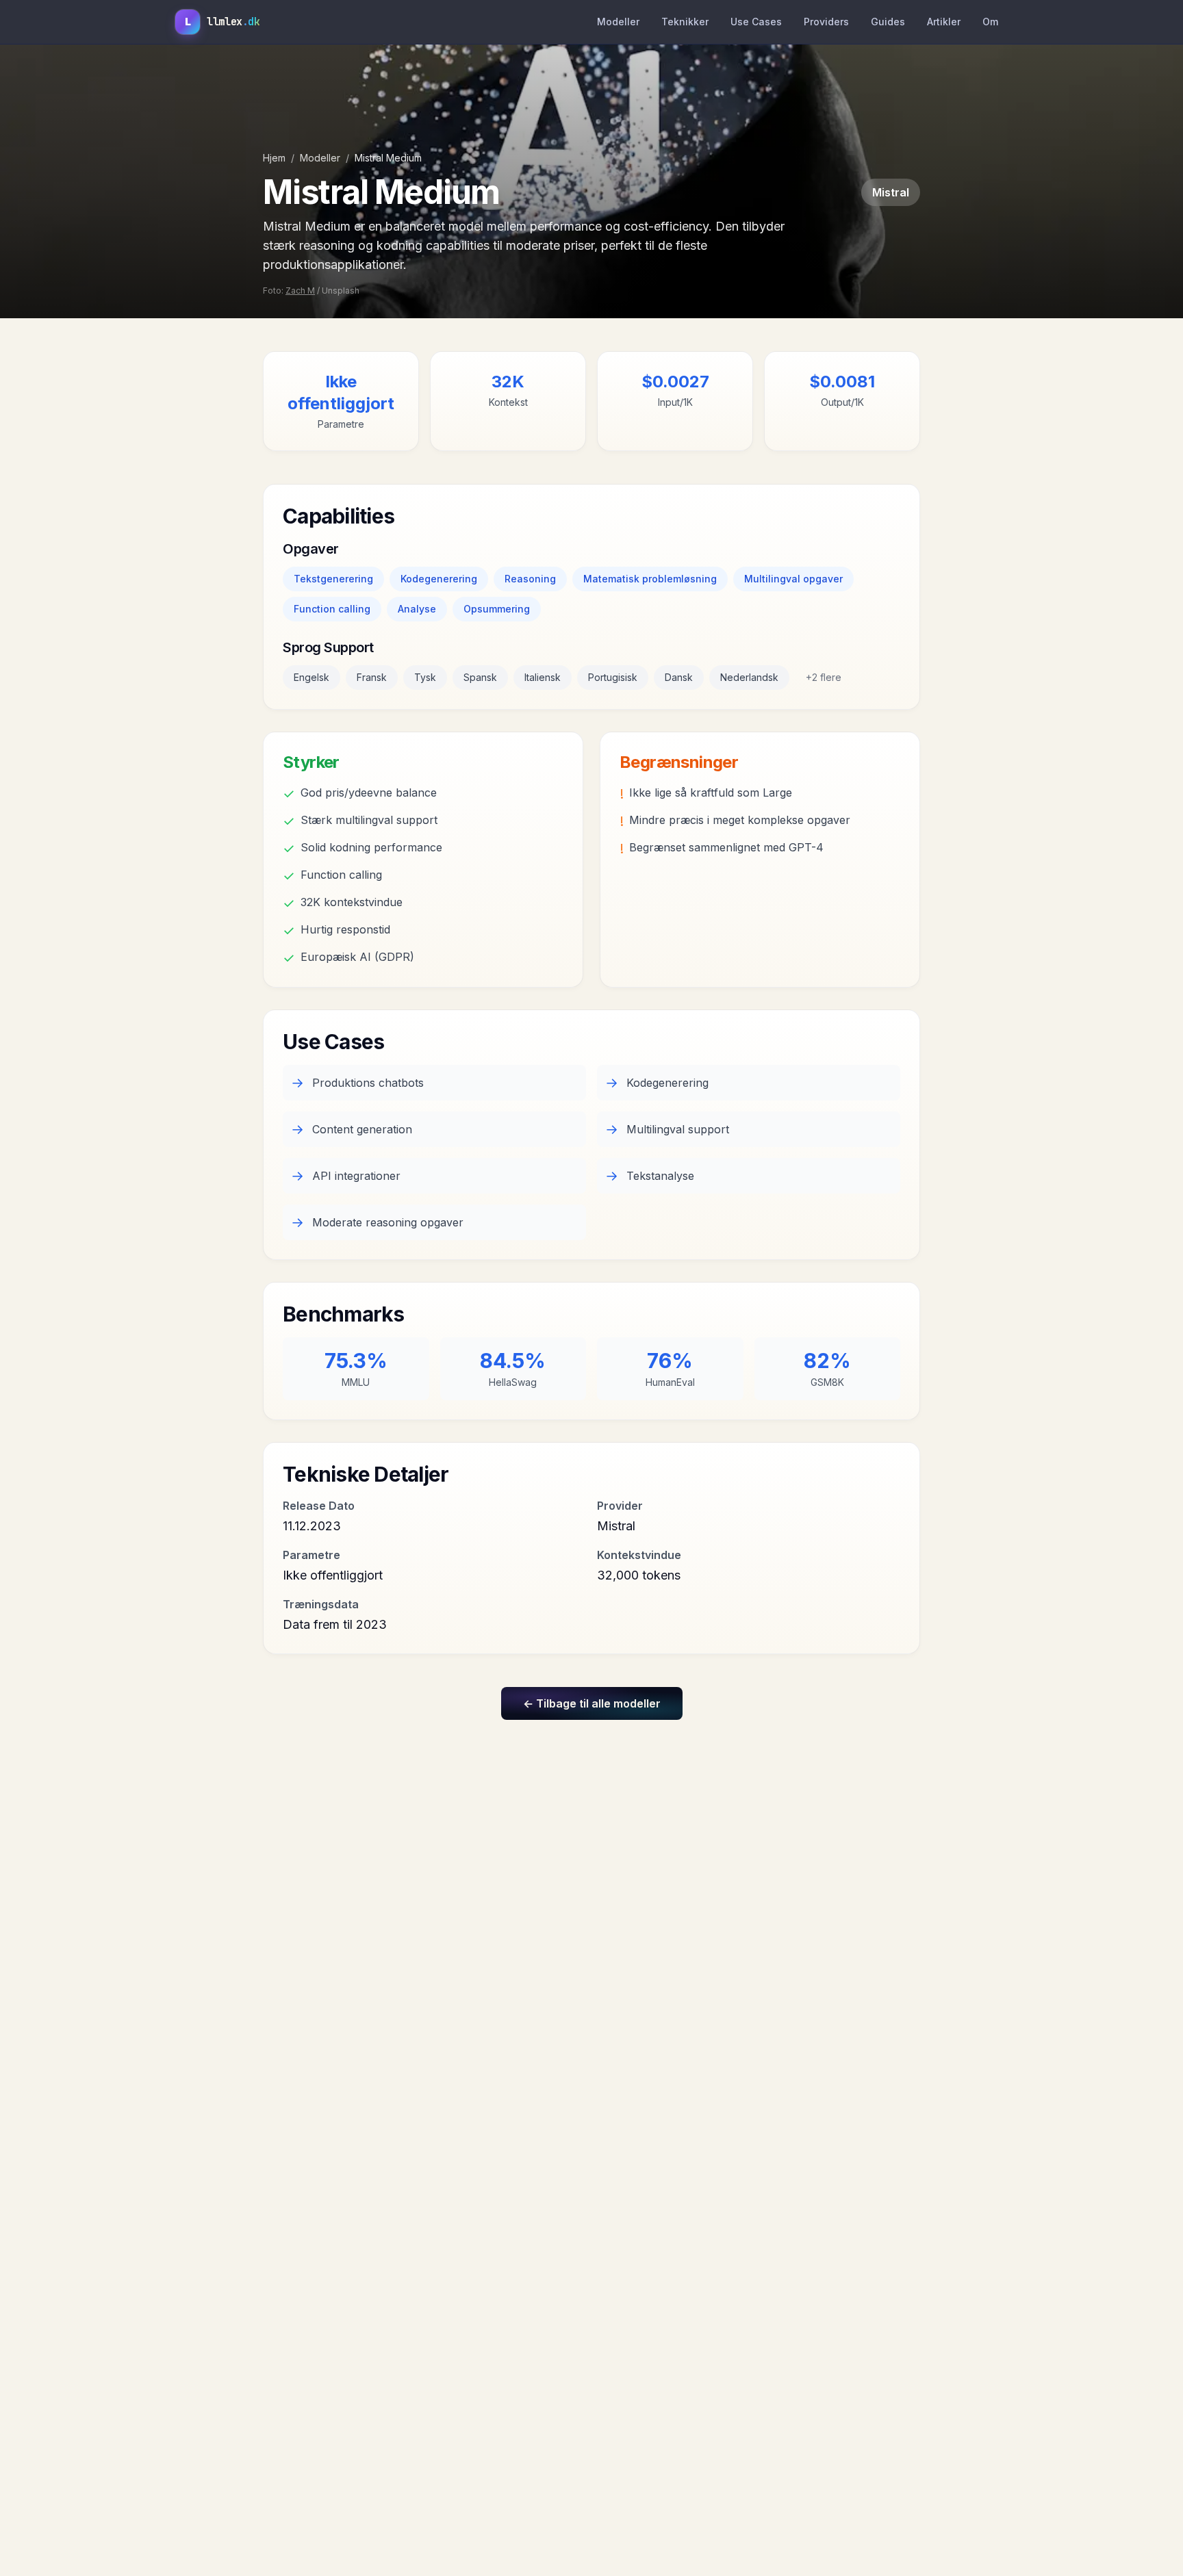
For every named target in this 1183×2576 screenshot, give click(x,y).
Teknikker (685, 22)
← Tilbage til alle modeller (592, 1703)
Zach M (300, 291)
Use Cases (756, 22)
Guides (888, 22)
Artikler (944, 22)
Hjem (274, 158)
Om (990, 22)
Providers (826, 22)
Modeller (618, 22)
